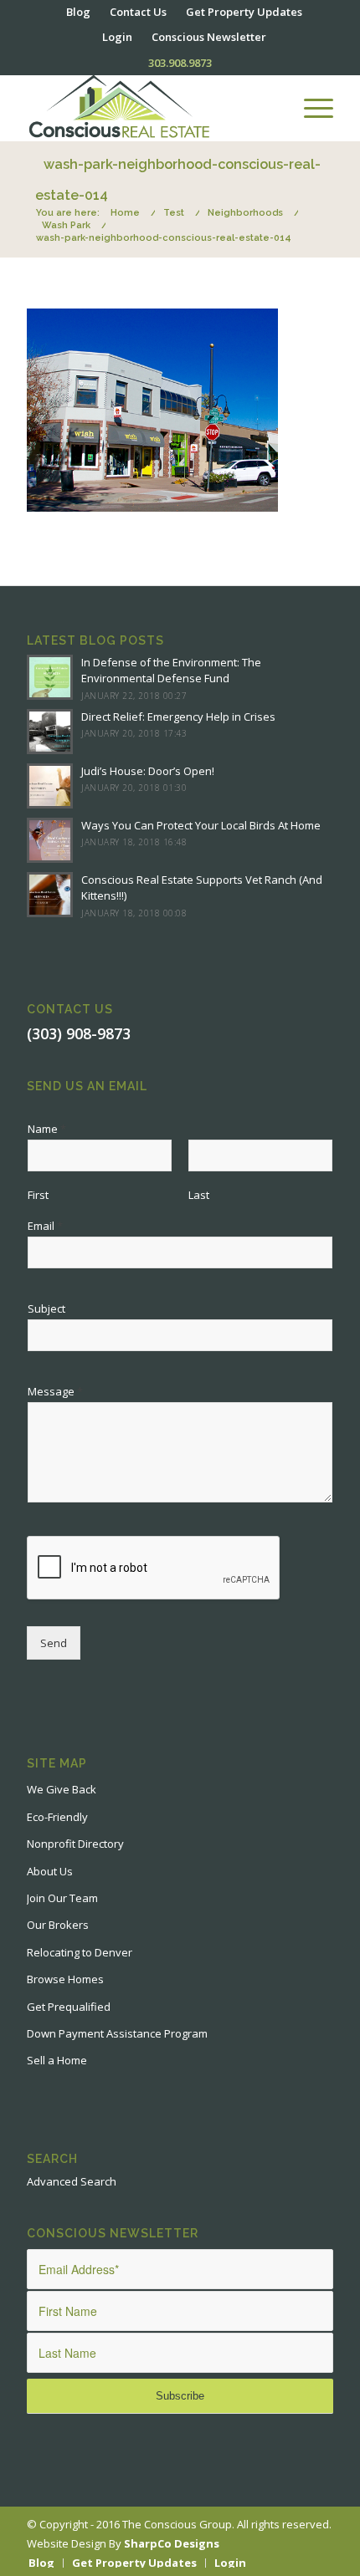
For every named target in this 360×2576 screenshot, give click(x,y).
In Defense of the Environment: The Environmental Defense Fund (171, 671)
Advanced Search (72, 2181)
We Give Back (62, 1789)
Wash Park (66, 225)
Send (54, 1643)
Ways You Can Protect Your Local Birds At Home (201, 825)
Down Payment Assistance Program (117, 2033)
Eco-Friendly (57, 1817)
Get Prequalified (69, 2007)
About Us (50, 1871)
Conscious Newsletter (209, 37)
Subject (46, 1309)
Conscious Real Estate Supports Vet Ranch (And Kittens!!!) (202, 888)
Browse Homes (65, 1979)
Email (45, 1226)
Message (55, 1392)
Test (174, 213)
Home (125, 213)
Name (47, 1129)
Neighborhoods (245, 213)
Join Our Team (62, 1898)
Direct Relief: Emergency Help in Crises (178, 717)
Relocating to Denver (80, 1952)
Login (117, 37)
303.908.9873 (180, 63)
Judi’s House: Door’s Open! (148, 771)
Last (199, 1195)
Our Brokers (58, 1925)
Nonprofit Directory (75, 1844)
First (38, 1195)
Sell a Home (57, 2060)
